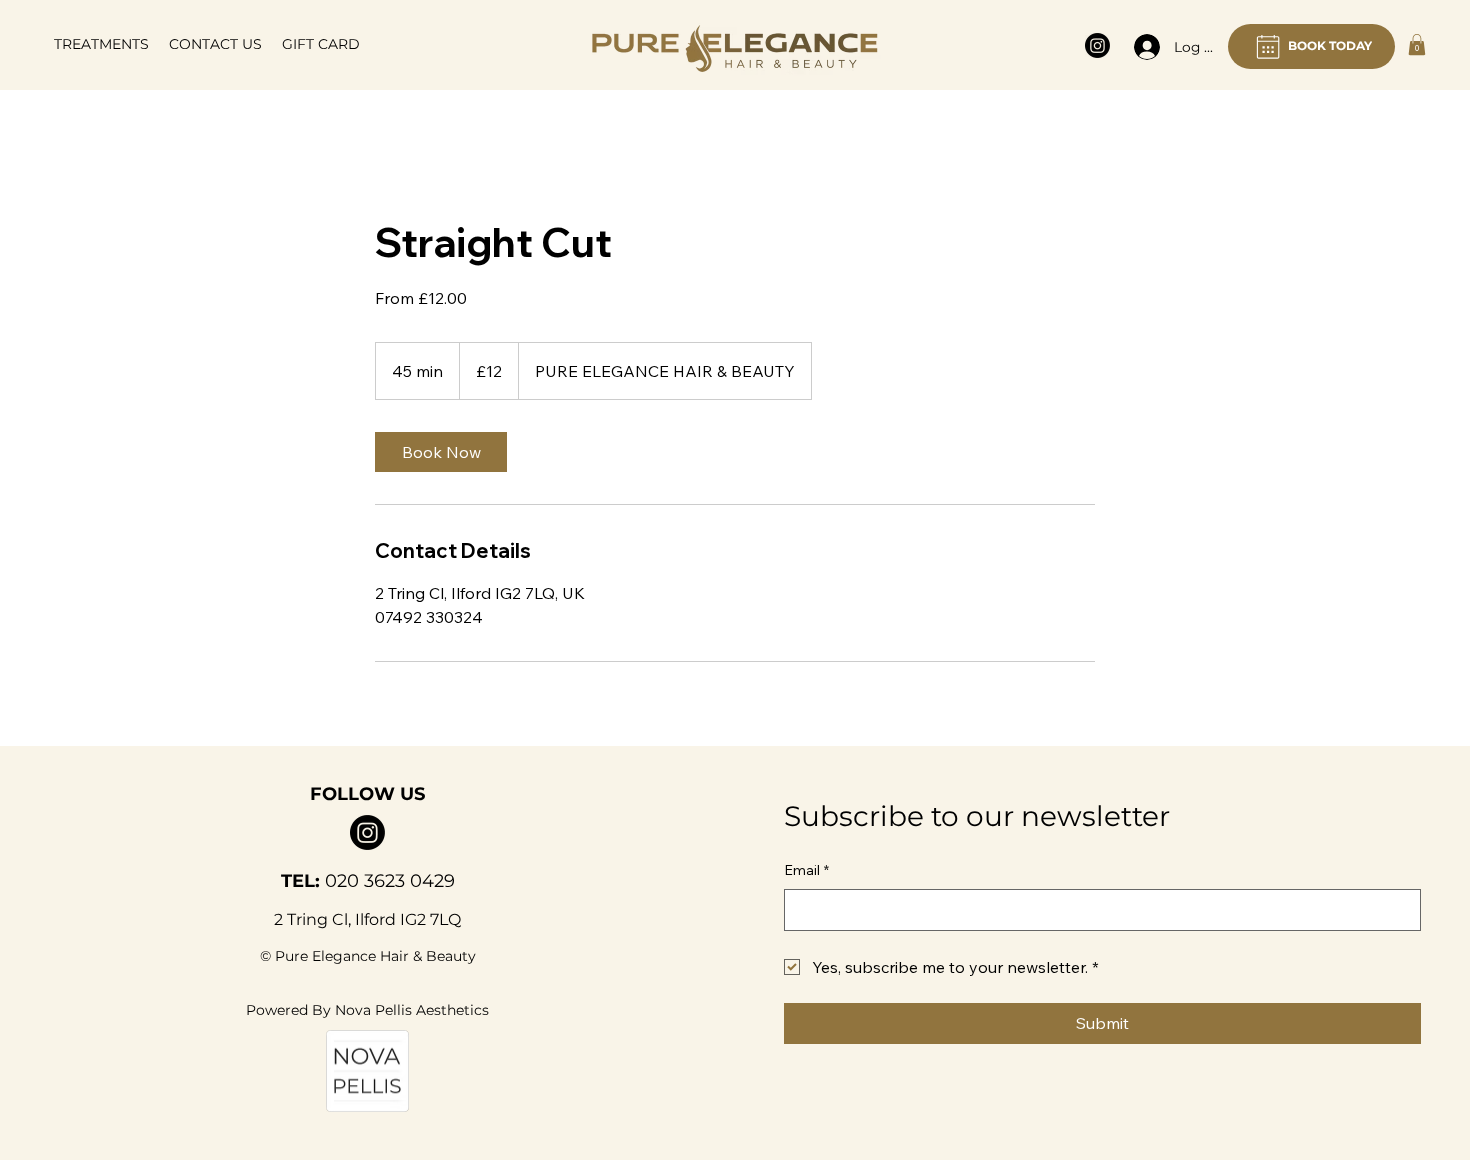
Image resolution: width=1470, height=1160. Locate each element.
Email (806, 870)
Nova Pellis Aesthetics (412, 1010)
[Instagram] (1097, 45)
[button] (101, 44)
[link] (441, 452)
